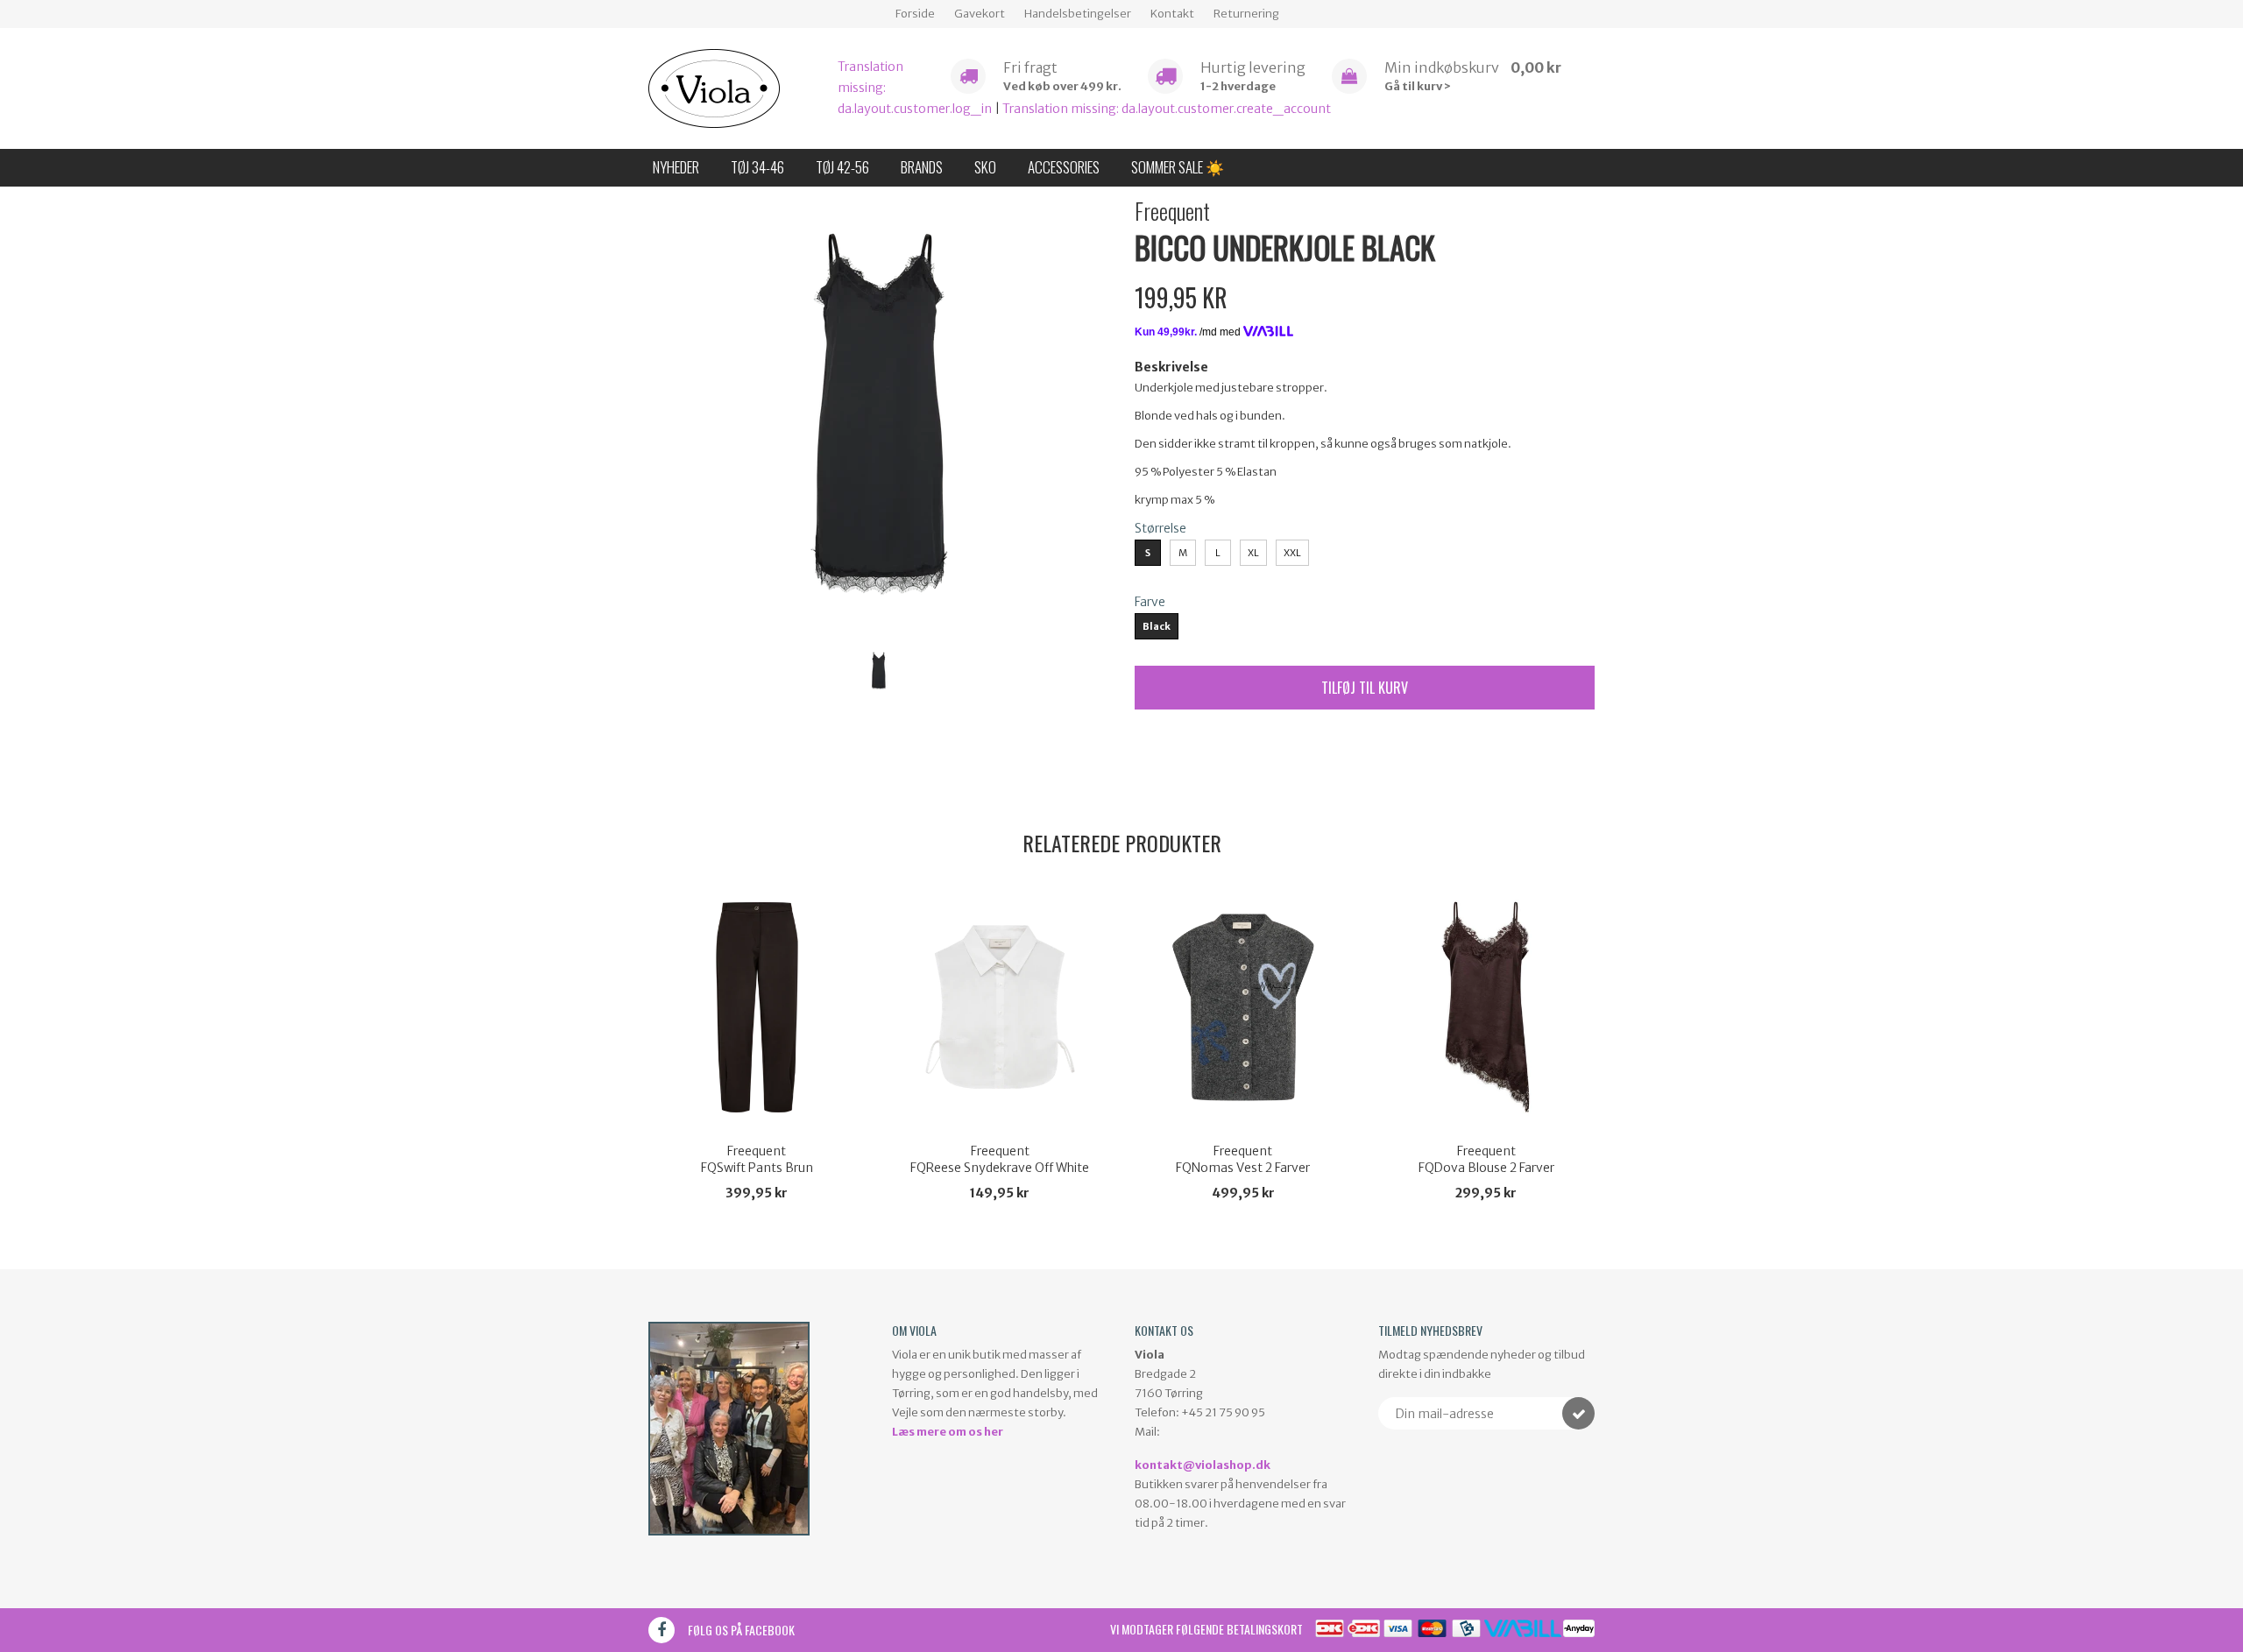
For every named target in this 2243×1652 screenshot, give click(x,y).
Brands (922, 167)
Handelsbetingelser (1078, 14)
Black (1157, 626)
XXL (1292, 553)
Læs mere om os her (948, 1432)
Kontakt (1172, 14)
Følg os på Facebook (741, 1630)
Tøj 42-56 (842, 167)
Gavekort (980, 14)
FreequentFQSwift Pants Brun (757, 1160)
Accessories (1064, 167)
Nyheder (676, 167)
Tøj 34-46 (757, 167)
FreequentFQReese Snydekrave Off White (1000, 1160)
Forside (915, 14)
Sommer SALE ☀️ (1178, 167)
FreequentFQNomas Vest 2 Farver (1243, 1160)
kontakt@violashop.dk (1203, 1465)
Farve (1150, 602)
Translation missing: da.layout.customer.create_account (1167, 109)
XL (1253, 553)
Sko (985, 167)
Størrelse (1160, 528)
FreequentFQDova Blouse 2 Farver (1486, 1160)
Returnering (1246, 14)
